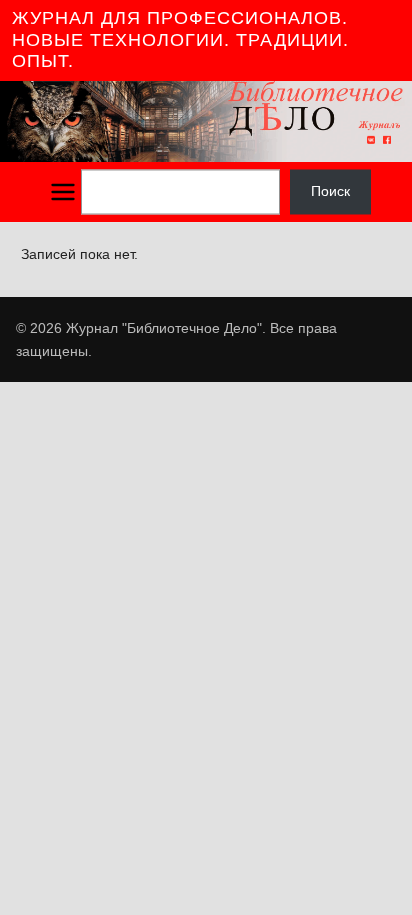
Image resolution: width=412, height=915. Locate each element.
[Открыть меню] (63, 192)
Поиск (330, 192)
